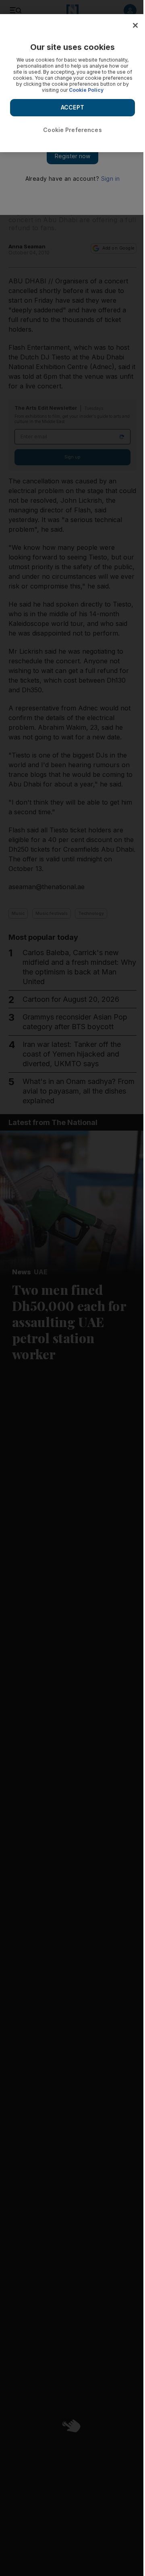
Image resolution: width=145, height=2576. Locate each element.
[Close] (135, 25)
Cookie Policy (86, 90)
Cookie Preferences (72, 130)
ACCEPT (72, 107)
